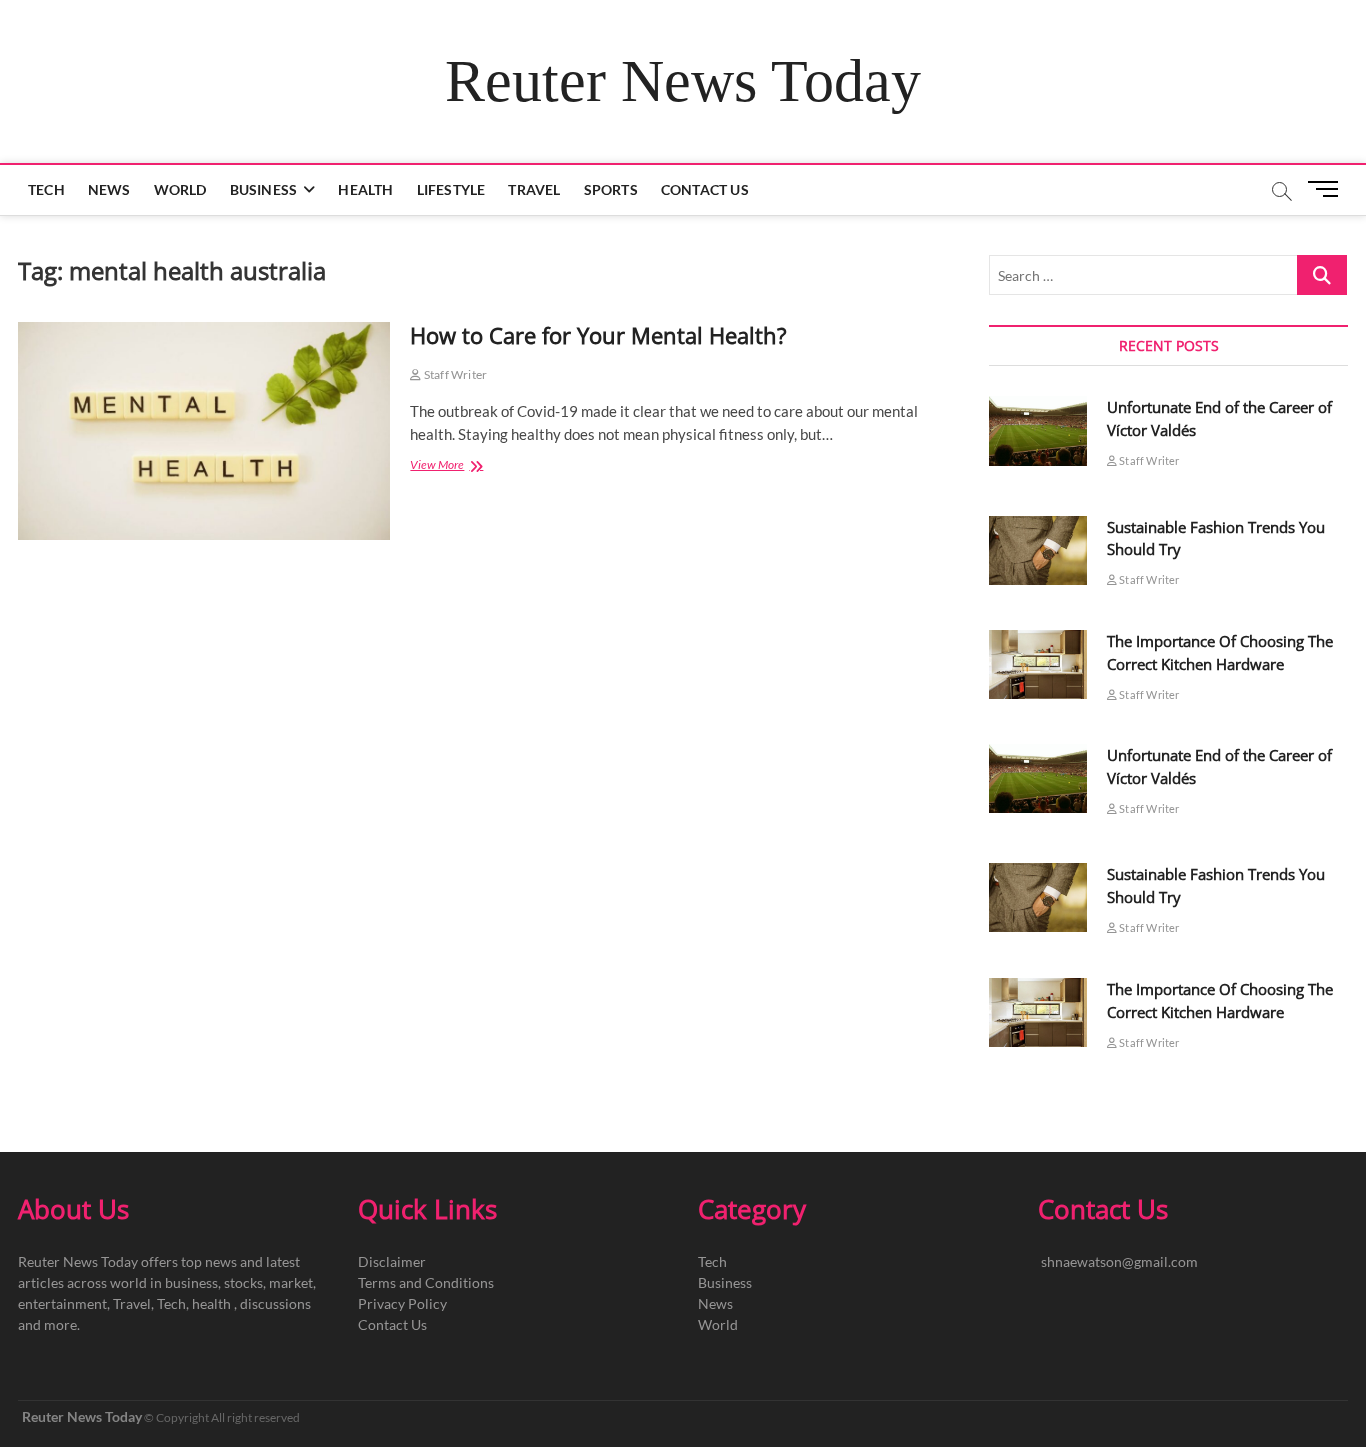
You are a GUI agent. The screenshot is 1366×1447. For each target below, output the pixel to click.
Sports (611, 189)
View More (455, 466)
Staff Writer (454, 374)
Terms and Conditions (426, 1282)
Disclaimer (392, 1261)
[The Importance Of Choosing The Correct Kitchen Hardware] (1038, 664)
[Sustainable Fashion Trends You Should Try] (1038, 550)
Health (365, 189)
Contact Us (705, 189)
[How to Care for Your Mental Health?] (204, 431)
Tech (46, 189)
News (109, 189)
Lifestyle (451, 189)
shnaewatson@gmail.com (1119, 1261)
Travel (534, 189)
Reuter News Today (683, 81)
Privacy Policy (402, 1303)
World (180, 189)
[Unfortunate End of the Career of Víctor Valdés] (1038, 430)
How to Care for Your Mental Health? (598, 335)
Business (264, 189)
